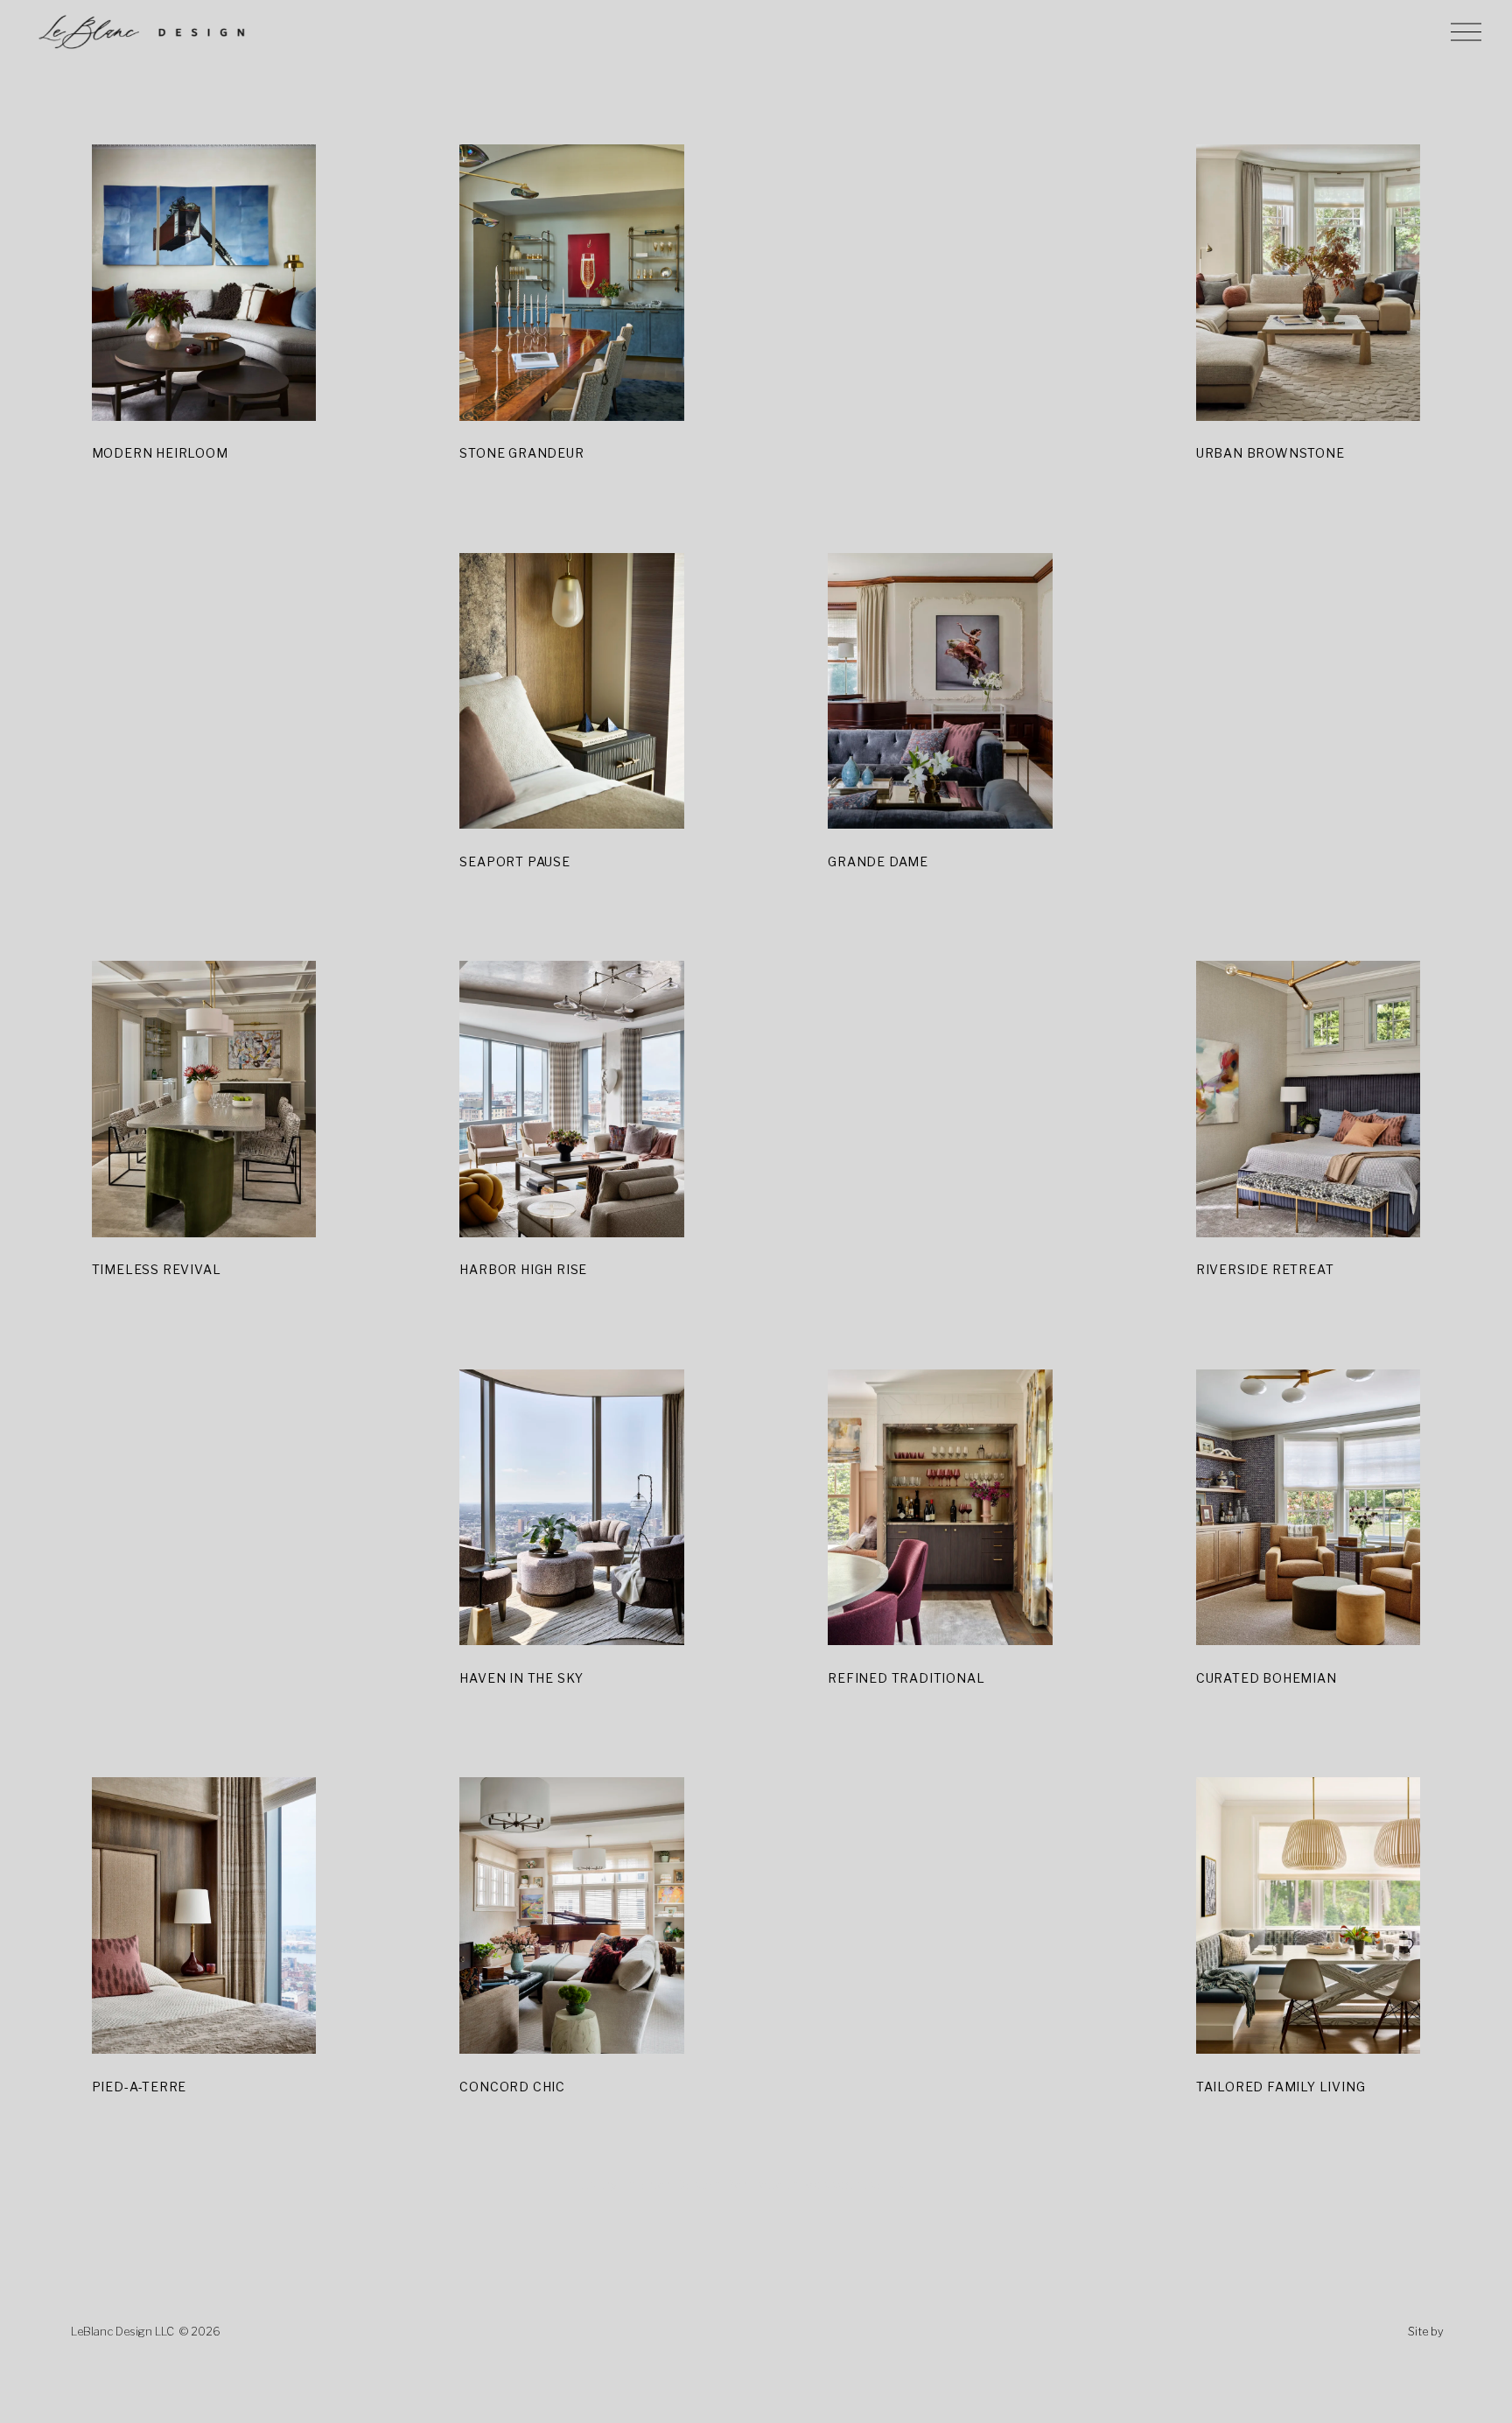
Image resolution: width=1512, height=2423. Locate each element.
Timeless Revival (157, 1269)
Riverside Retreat (1265, 1269)
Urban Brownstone (1270, 453)
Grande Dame (878, 861)
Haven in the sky (521, 1678)
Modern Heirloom (160, 453)
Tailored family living (1281, 2087)
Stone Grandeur (521, 453)
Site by (1426, 2332)
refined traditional (906, 1678)
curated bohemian (1267, 1678)
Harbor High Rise (523, 1269)
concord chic (512, 2087)
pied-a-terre (140, 2087)
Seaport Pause (514, 861)
